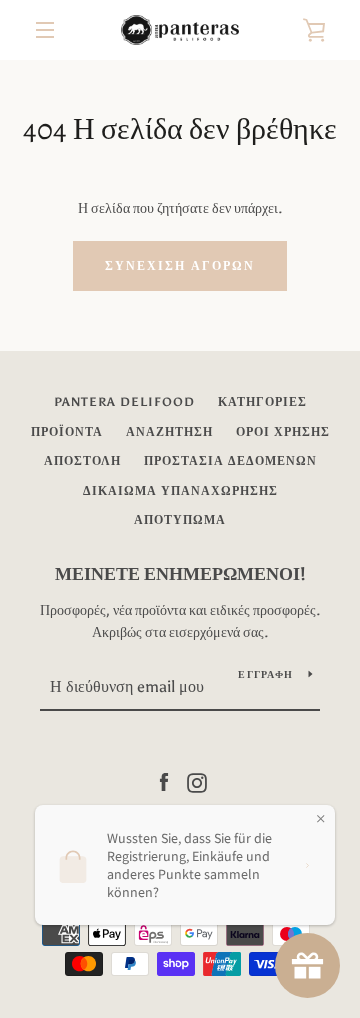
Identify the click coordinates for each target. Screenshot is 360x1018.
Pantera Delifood (124, 402)
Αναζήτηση (169, 432)
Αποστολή (82, 461)
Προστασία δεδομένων (230, 461)
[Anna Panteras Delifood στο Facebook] (164, 781)
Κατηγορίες (262, 402)
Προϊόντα (67, 432)
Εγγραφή (265, 675)
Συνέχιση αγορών (180, 266)
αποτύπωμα (180, 520)
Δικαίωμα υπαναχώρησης (180, 491)
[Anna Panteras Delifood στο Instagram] (197, 781)
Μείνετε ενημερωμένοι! (180, 574)
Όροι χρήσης (283, 432)
